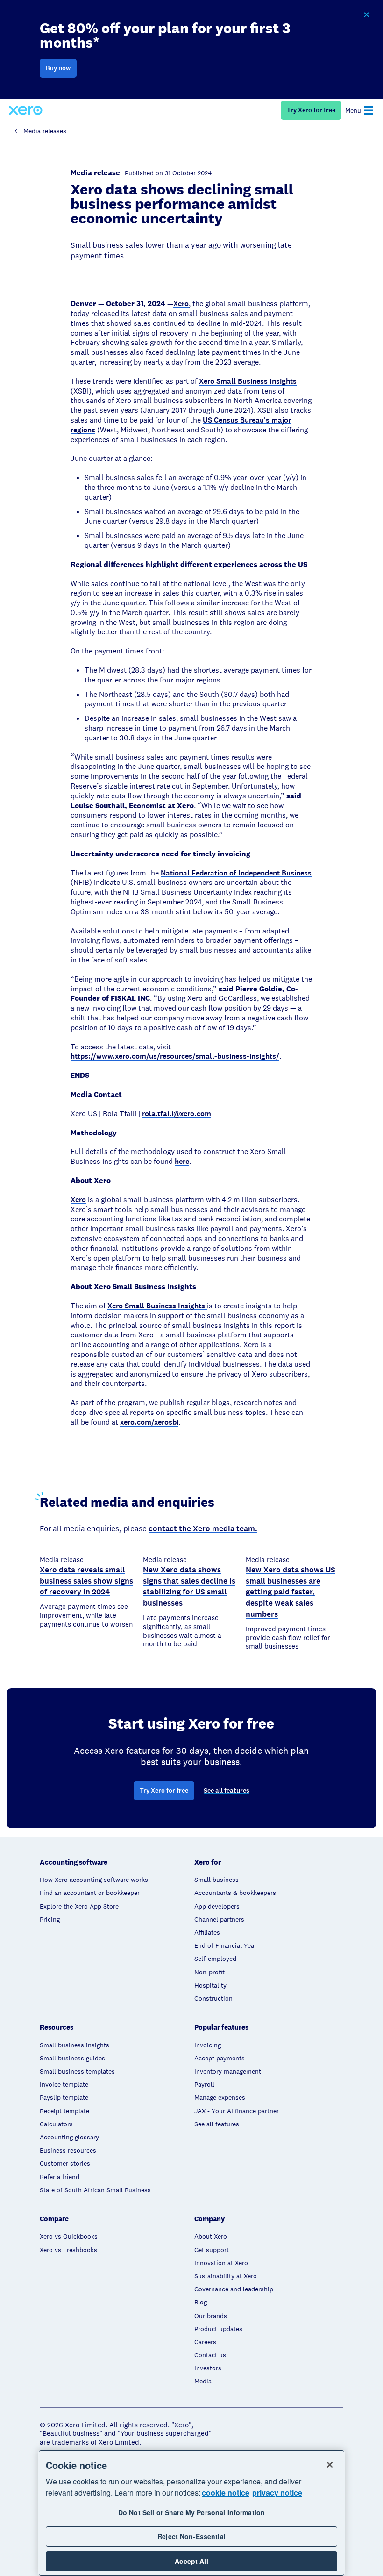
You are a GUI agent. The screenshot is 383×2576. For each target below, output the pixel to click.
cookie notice (226, 2493)
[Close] (330, 2465)
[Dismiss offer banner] (366, 15)
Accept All (191, 2561)
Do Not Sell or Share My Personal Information (191, 2512)
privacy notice (277, 2493)
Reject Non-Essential (191, 2536)
